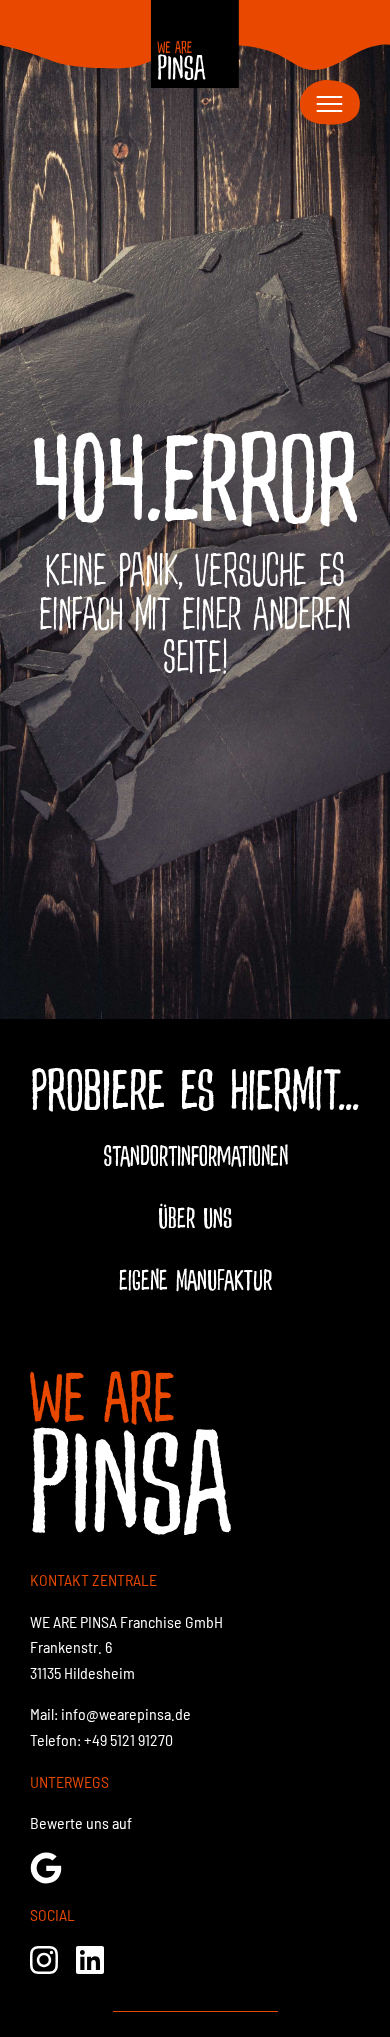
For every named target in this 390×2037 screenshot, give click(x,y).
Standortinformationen (195, 1157)
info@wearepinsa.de (126, 1713)
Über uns (195, 1219)
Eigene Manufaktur (195, 1281)
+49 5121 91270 (128, 1739)
